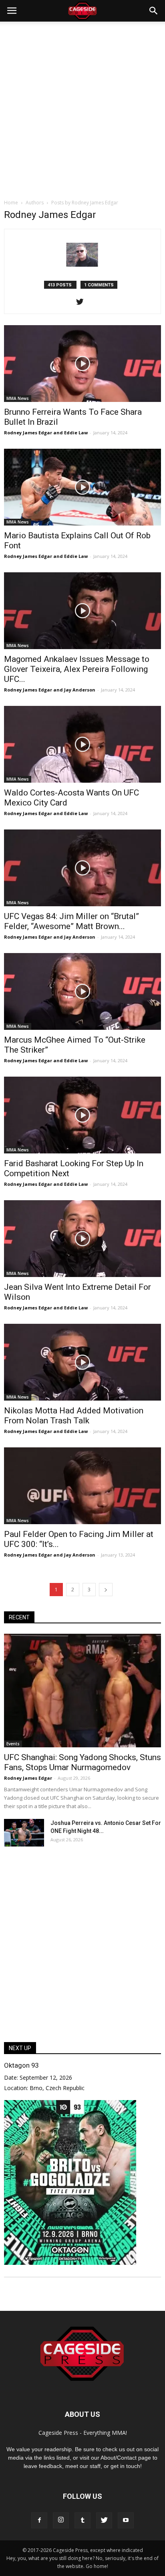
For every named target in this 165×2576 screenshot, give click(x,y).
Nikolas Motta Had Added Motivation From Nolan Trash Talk (74, 1416)
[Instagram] (61, 2520)
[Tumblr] (82, 2520)
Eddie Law (76, 433)
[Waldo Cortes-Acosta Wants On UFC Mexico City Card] (82, 744)
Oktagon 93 (21, 2065)
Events (13, 1744)
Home (11, 203)
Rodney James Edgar (28, 433)
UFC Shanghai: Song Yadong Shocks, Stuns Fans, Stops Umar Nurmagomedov (82, 1762)
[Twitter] (83, 302)
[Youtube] (126, 2520)
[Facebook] (39, 2520)
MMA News (18, 398)
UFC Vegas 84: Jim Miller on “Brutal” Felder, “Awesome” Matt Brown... (71, 921)
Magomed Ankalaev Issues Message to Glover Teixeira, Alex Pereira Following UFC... (77, 669)
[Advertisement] (82, 108)
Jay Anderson (80, 690)
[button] (154, 11)
